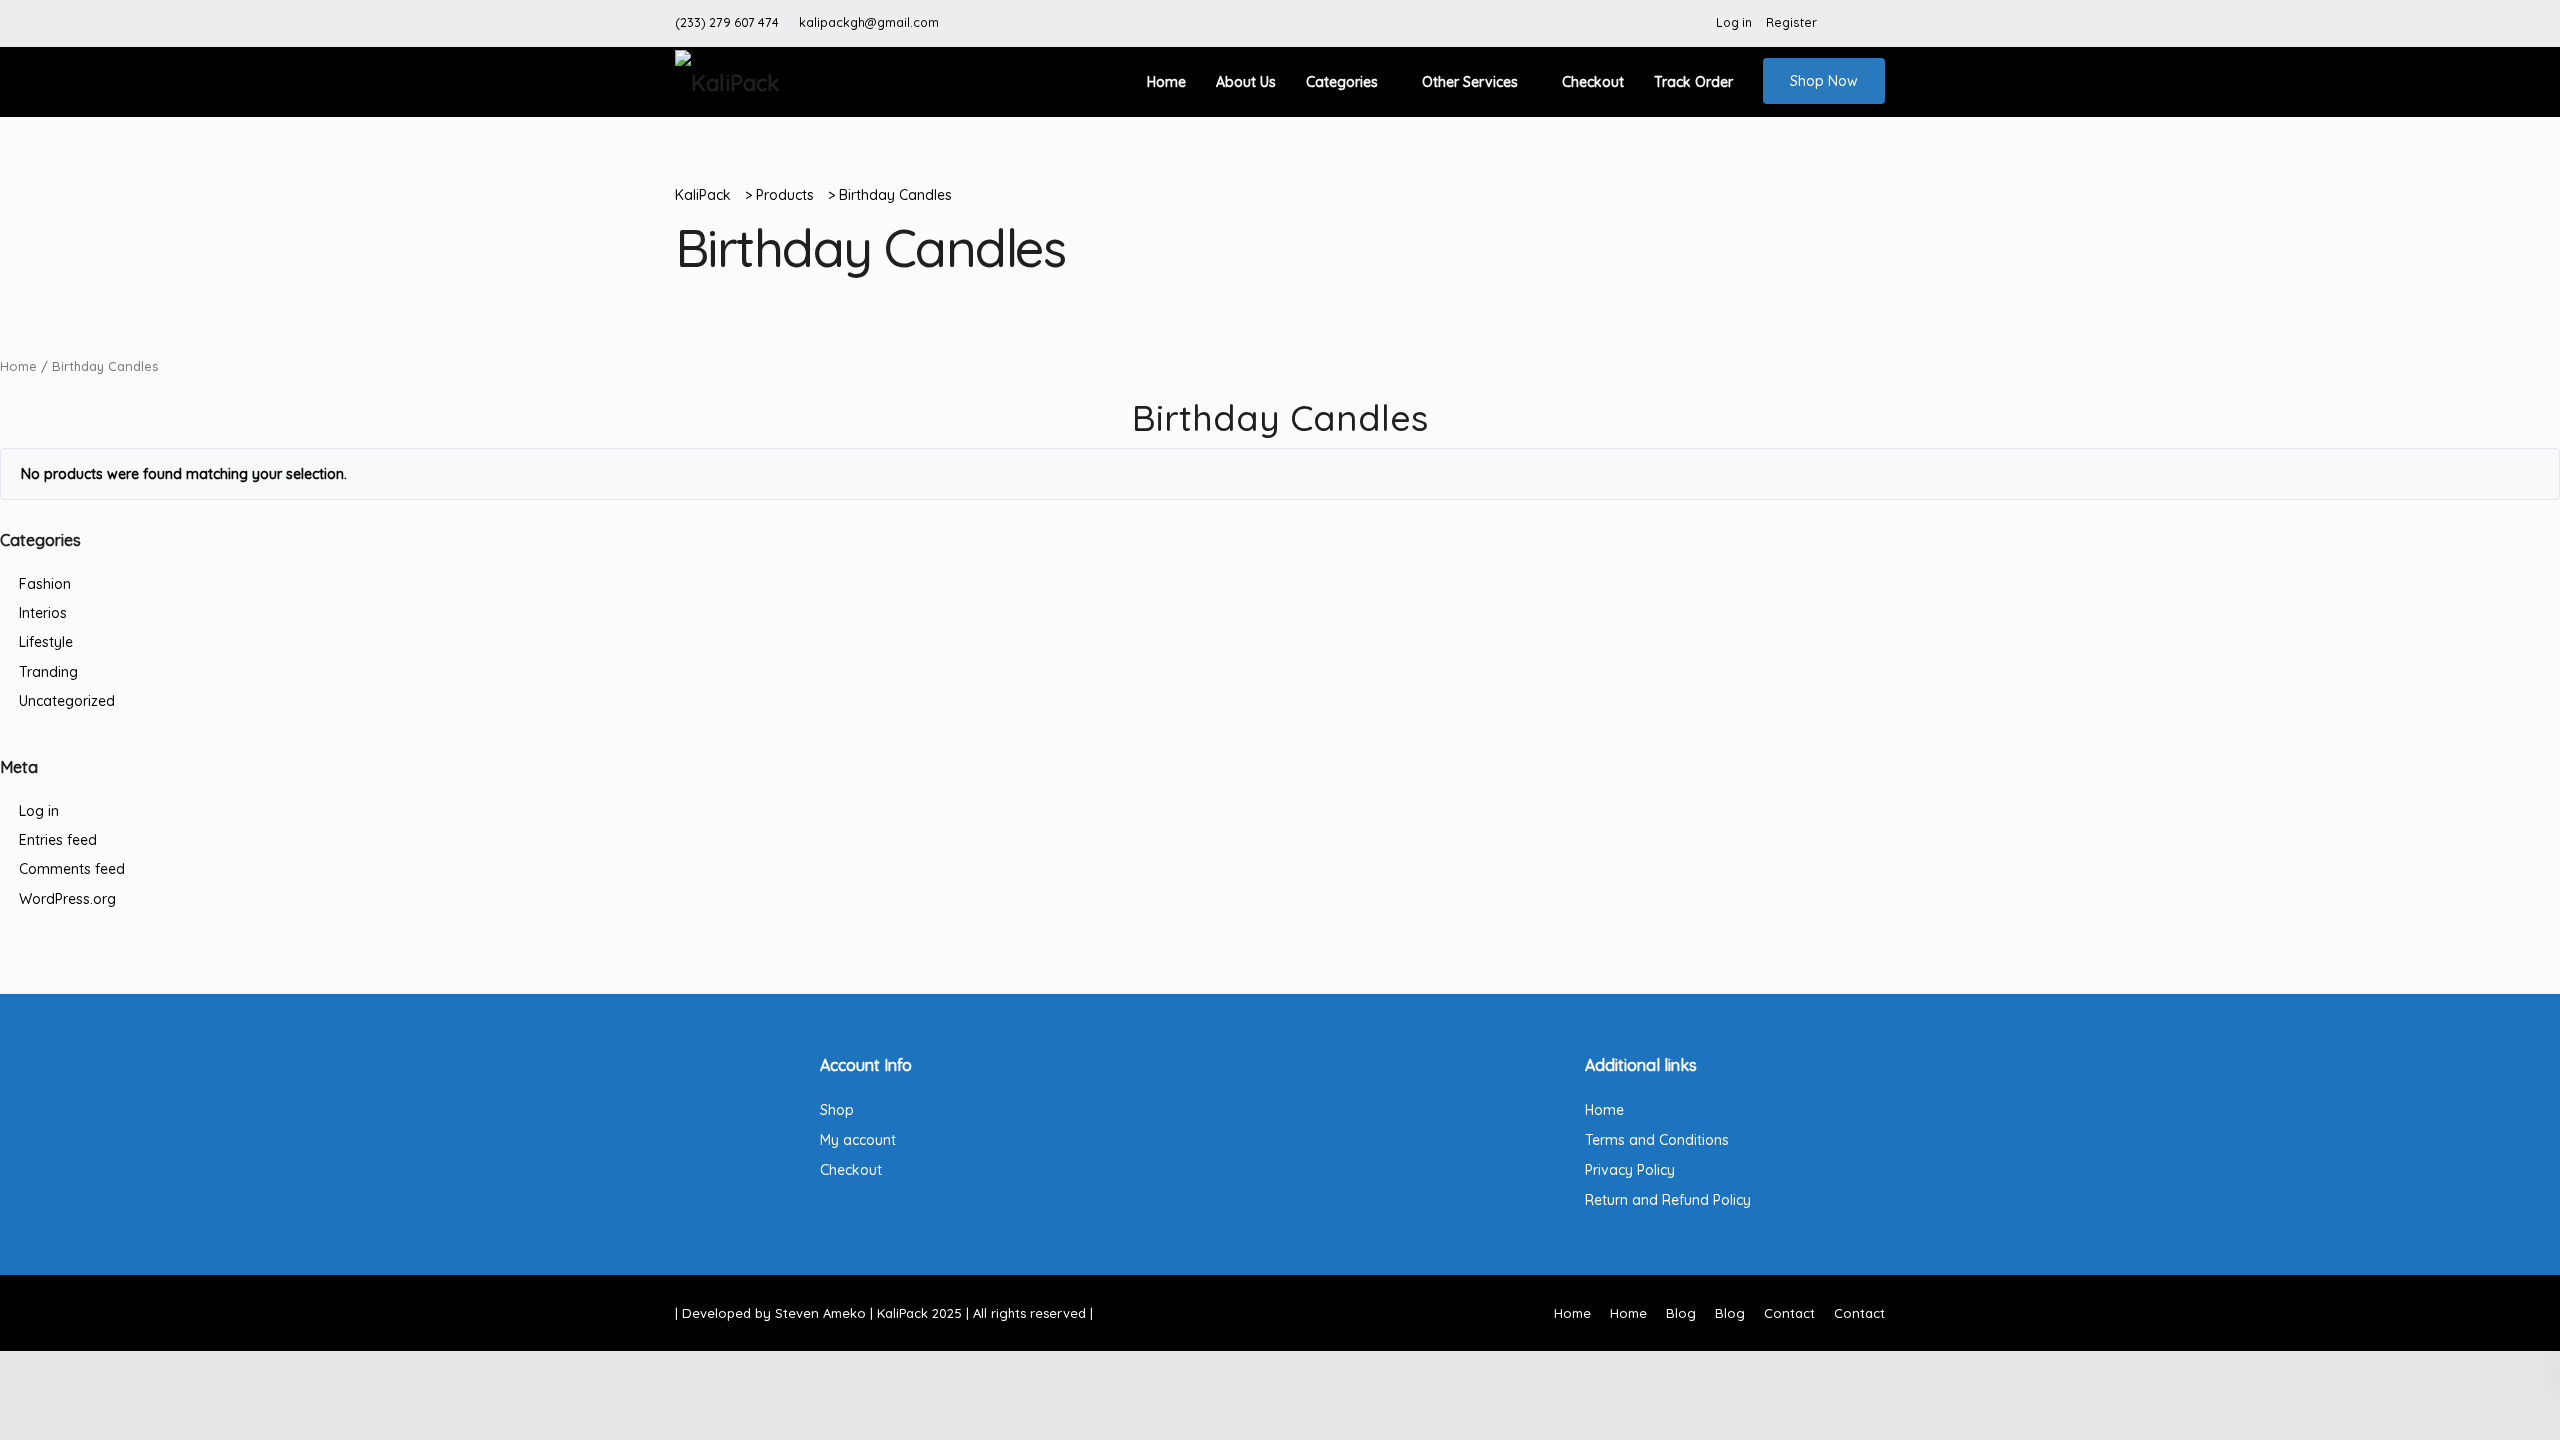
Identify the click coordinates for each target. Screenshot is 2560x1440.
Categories (1342, 82)
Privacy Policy (1630, 1170)
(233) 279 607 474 (727, 22)
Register (1791, 22)
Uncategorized (67, 701)
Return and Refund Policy (1668, 1200)
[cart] (1874, 23)
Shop (837, 1110)
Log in (1734, 22)
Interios (43, 613)
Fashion (45, 584)
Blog (1681, 1313)
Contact (1789, 1313)
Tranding (48, 672)
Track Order (1693, 82)
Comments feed (72, 869)
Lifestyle (46, 642)
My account (858, 1140)
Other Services (1470, 82)
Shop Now (1824, 81)
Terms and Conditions (1657, 1140)
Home (1166, 82)
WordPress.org (67, 899)
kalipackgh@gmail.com (869, 22)
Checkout (1593, 82)
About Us (1246, 82)
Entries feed (58, 840)
